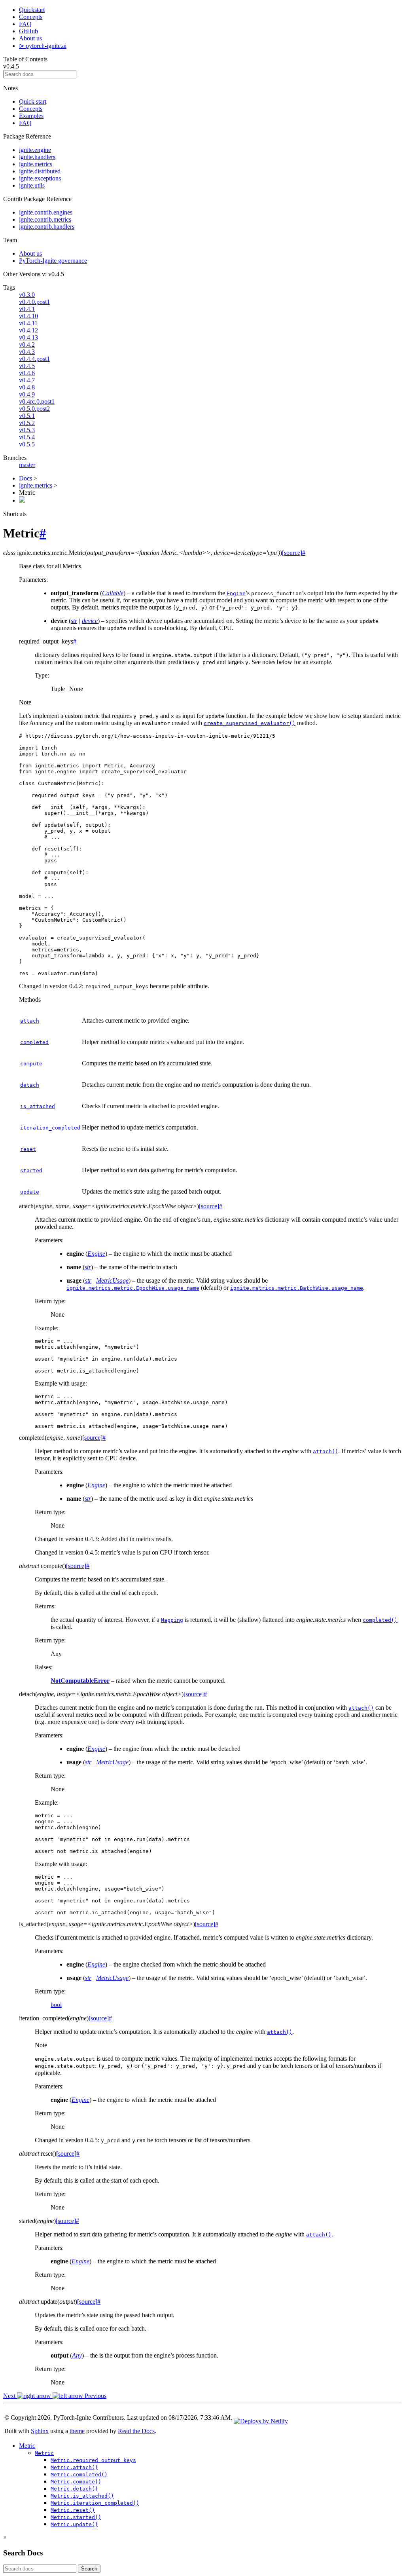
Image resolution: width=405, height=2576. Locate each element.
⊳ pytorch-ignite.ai (43, 46)
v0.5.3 (27, 430)
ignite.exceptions (40, 178)
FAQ (25, 24)
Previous (95, 2396)
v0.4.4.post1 (34, 359)
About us (30, 38)
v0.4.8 (27, 387)
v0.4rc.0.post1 (37, 401)
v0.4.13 (28, 337)
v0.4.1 (27, 309)
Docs (26, 478)
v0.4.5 (27, 366)
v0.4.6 (27, 373)
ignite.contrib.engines (46, 212)
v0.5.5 (27, 444)
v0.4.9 (27, 394)
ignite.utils (32, 185)
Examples (31, 116)
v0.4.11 (28, 323)
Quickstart (32, 10)
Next (10, 2396)
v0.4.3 (27, 352)
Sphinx (40, 2431)
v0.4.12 (28, 330)
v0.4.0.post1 (34, 302)
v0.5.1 (27, 416)
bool (56, 2005)
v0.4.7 (27, 380)
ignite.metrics (36, 164)
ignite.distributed (40, 171)
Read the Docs (136, 2431)
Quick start (33, 102)
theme (77, 2431)
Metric (27, 2446)
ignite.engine (35, 150)
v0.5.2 (27, 423)
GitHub (28, 31)
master (27, 465)
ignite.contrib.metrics (45, 219)
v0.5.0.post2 (34, 409)
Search (89, 2569)
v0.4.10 (28, 316)
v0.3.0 (27, 295)
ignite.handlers (37, 157)
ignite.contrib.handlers (47, 227)
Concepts (31, 17)
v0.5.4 (27, 437)
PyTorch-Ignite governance (53, 261)
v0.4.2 (27, 345)
